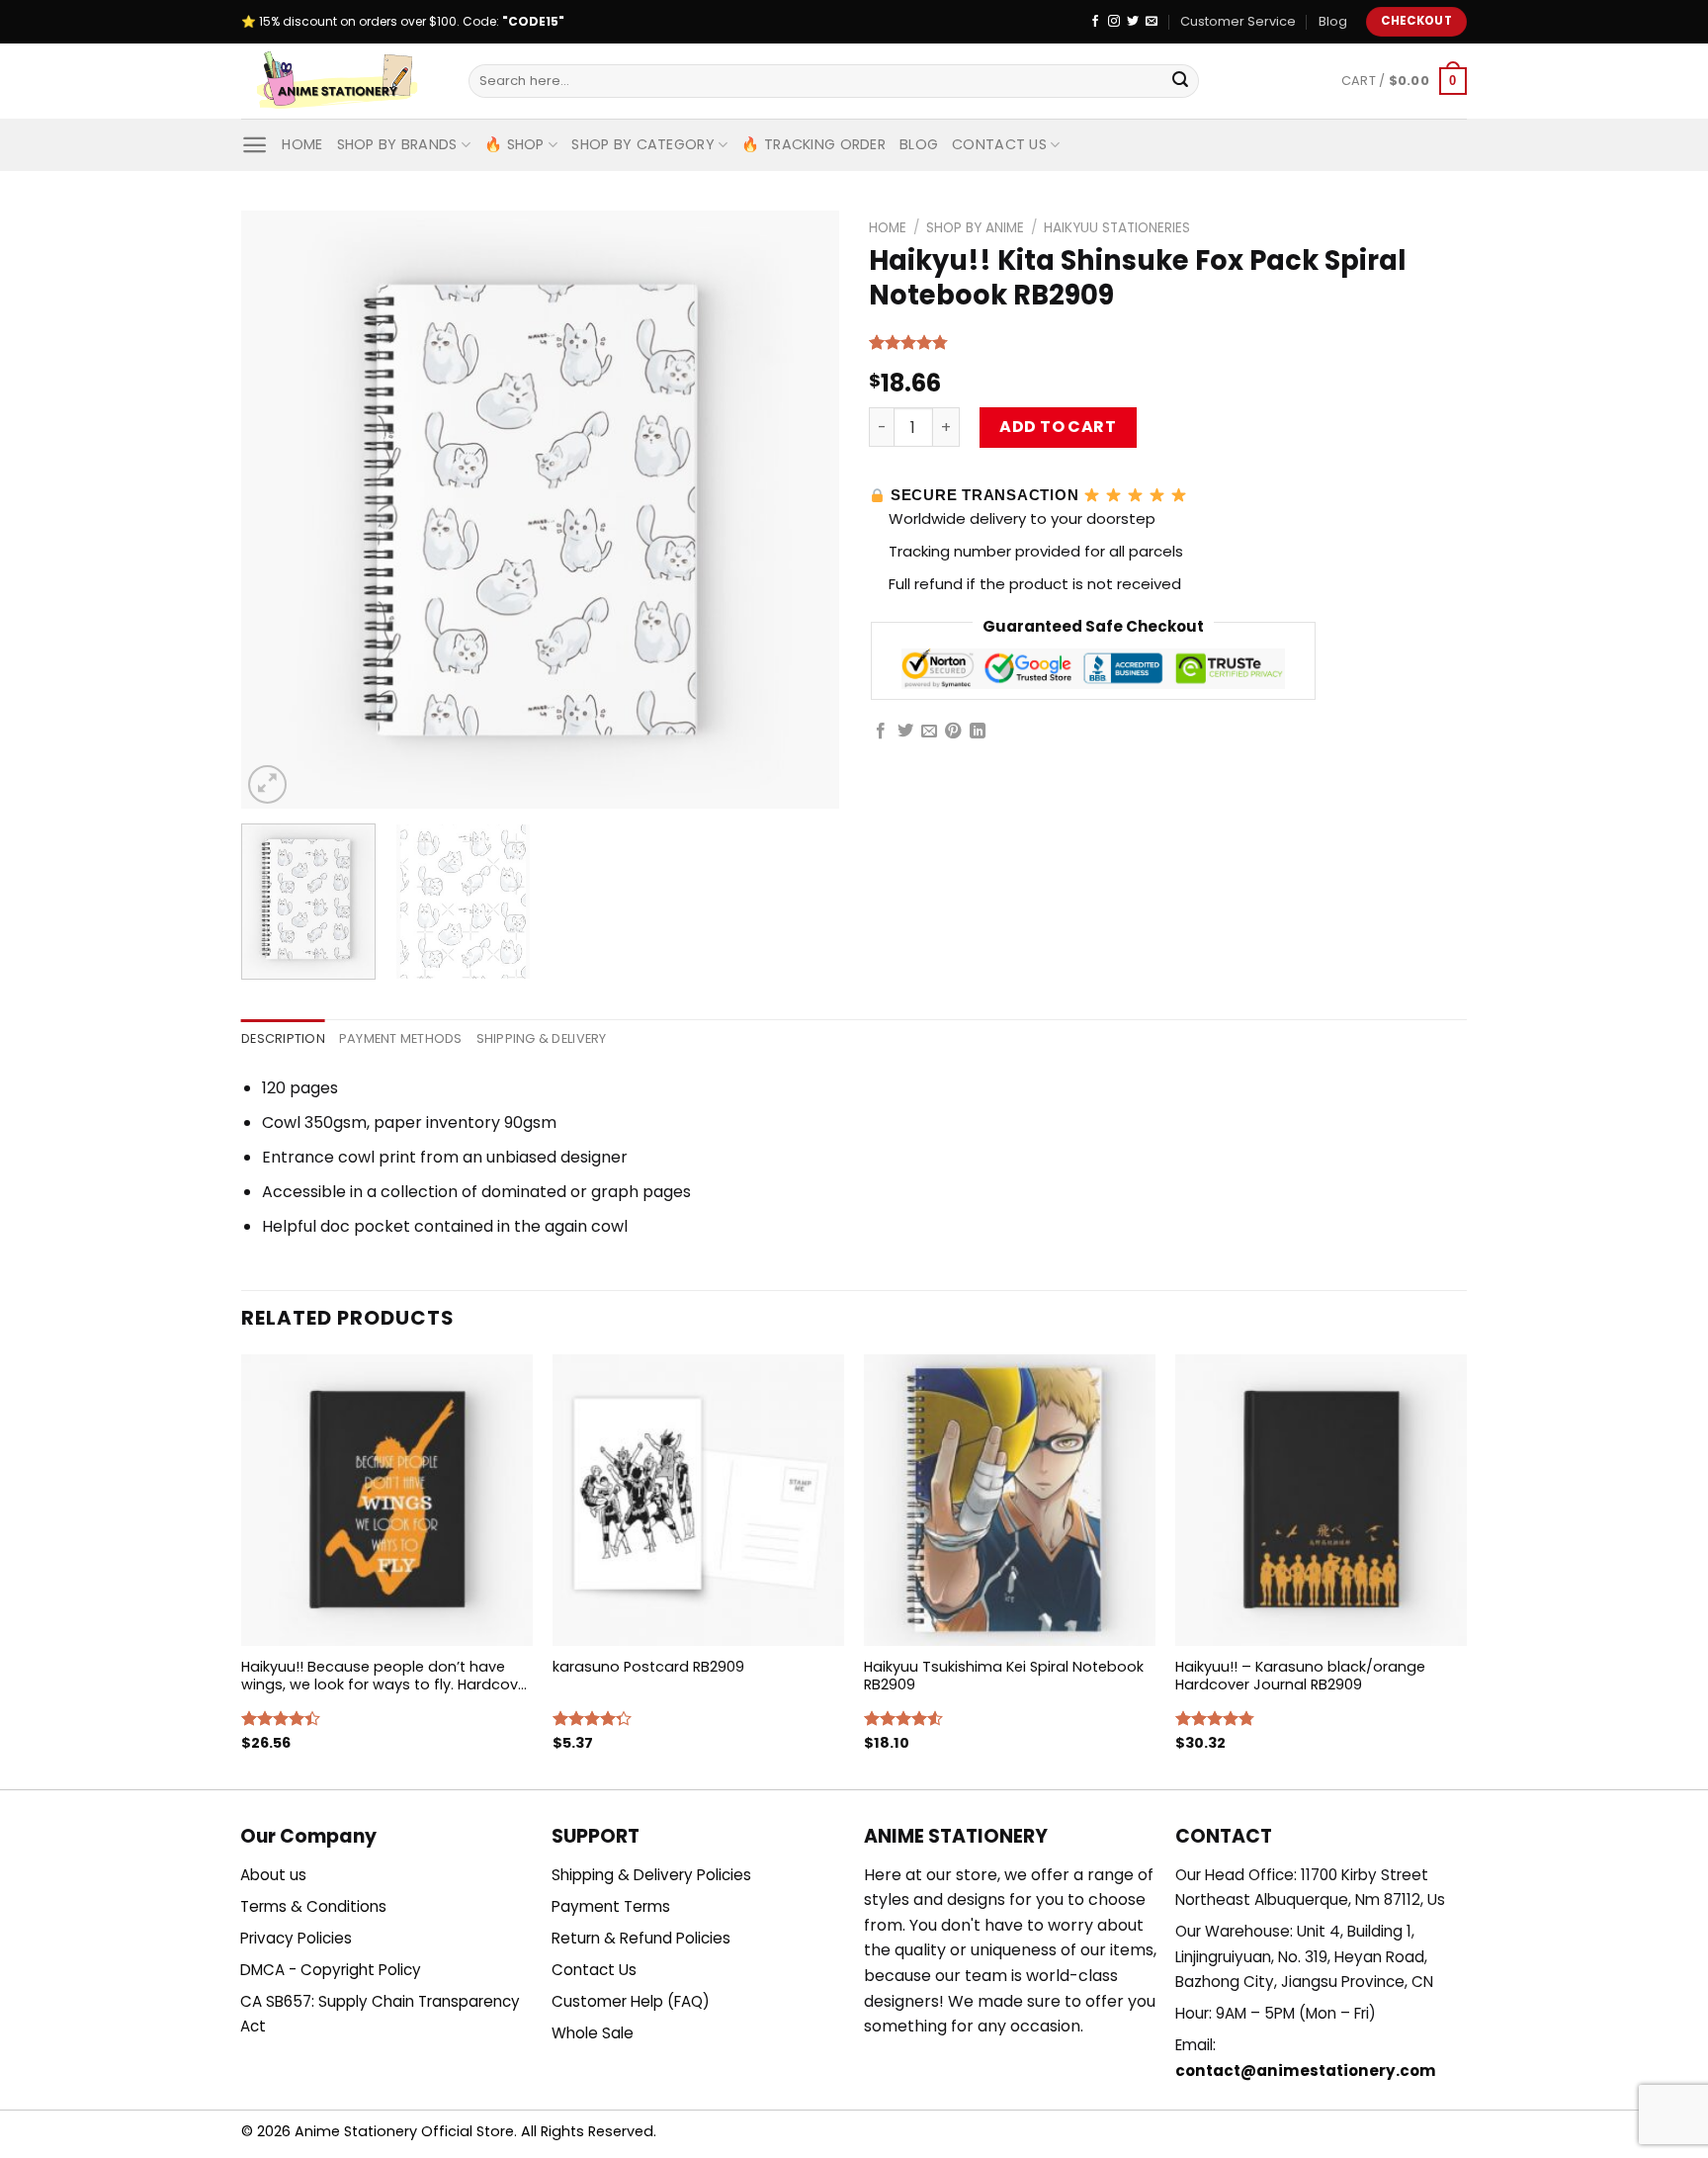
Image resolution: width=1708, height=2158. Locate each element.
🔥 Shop (514, 144)
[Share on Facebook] (881, 732)
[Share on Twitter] (905, 732)
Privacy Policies (296, 1938)
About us (273, 1875)
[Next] (803, 510)
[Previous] (278, 510)
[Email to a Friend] (929, 732)
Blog (1333, 21)
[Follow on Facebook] (1095, 22)
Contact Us (999, 144)
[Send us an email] (1152, 22)
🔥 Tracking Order (813, 144)
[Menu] (255, 145)
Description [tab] (283, 1038)
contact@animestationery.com (1306, 2071)
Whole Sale (593, 2033)
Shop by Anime (975, 228)
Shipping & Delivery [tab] (542, 1038)
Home (302, 144)
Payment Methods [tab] (401, 1038)
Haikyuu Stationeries (1117, 228)
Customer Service (1238, 21)
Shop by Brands (397, 144)
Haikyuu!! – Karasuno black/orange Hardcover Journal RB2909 (1300, 1676)
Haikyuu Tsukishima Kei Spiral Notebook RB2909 (1004, 1676)
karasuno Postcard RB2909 (648, 1667)
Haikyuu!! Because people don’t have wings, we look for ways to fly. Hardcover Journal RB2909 (386, 1676)
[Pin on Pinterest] (953, 732)
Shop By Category (643, 144)
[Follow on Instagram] (1114, 22)
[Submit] (1180, 81)
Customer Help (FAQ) (631, 2001)
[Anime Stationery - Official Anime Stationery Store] (340, 81)
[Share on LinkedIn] (978, 732)
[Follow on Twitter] (1133, 22)
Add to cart (1058, 427)
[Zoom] (267, 784)
